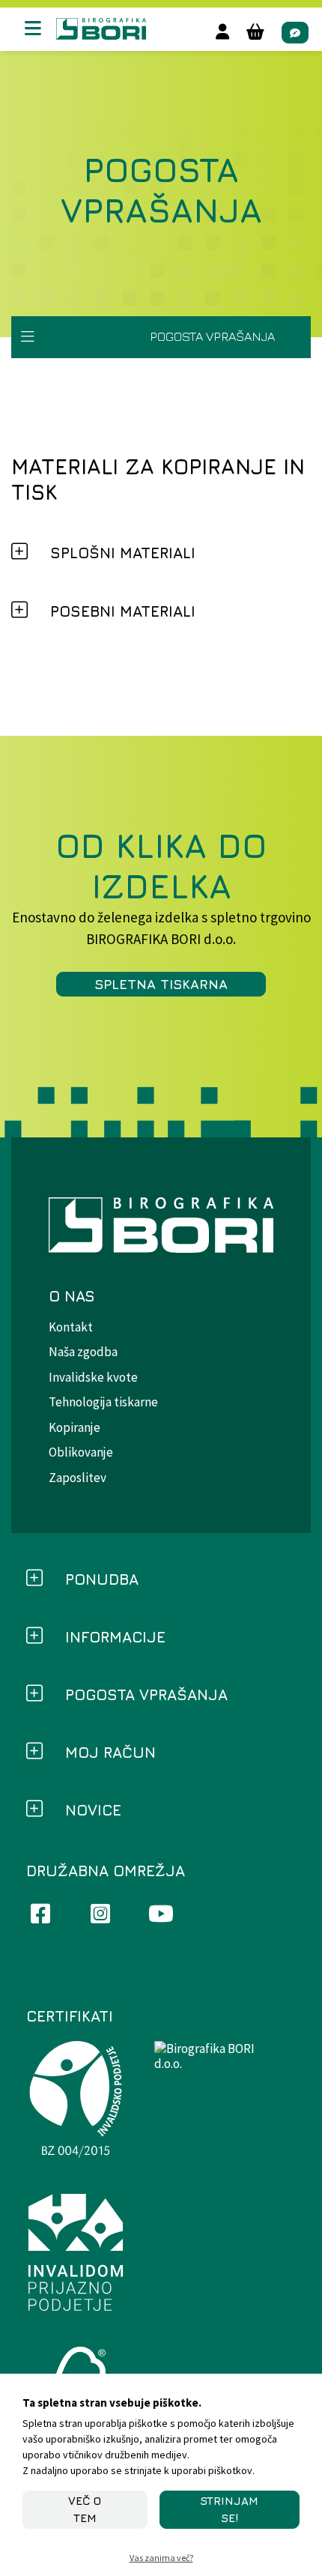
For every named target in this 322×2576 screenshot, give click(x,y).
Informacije (115, 1637)
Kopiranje (75, 1427)
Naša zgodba (83, 1352)
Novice (93, 1810)
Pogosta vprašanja (146, 1694)
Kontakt (71, 1327)
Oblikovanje (81, 1452)
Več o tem (85, 2509)
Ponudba (102, 1579)
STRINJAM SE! (229, 2509)
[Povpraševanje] (295, 33)
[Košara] (255, 32)
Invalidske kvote (93, 1377)
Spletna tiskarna (161, 984)
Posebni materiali (123, 611)
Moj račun (110, 1752)
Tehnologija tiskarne (103, 1402)
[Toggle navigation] (28, 337)
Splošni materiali (123, 553)
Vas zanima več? (161, 2558)
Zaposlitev (78, 1478)
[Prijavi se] (222, 32)
